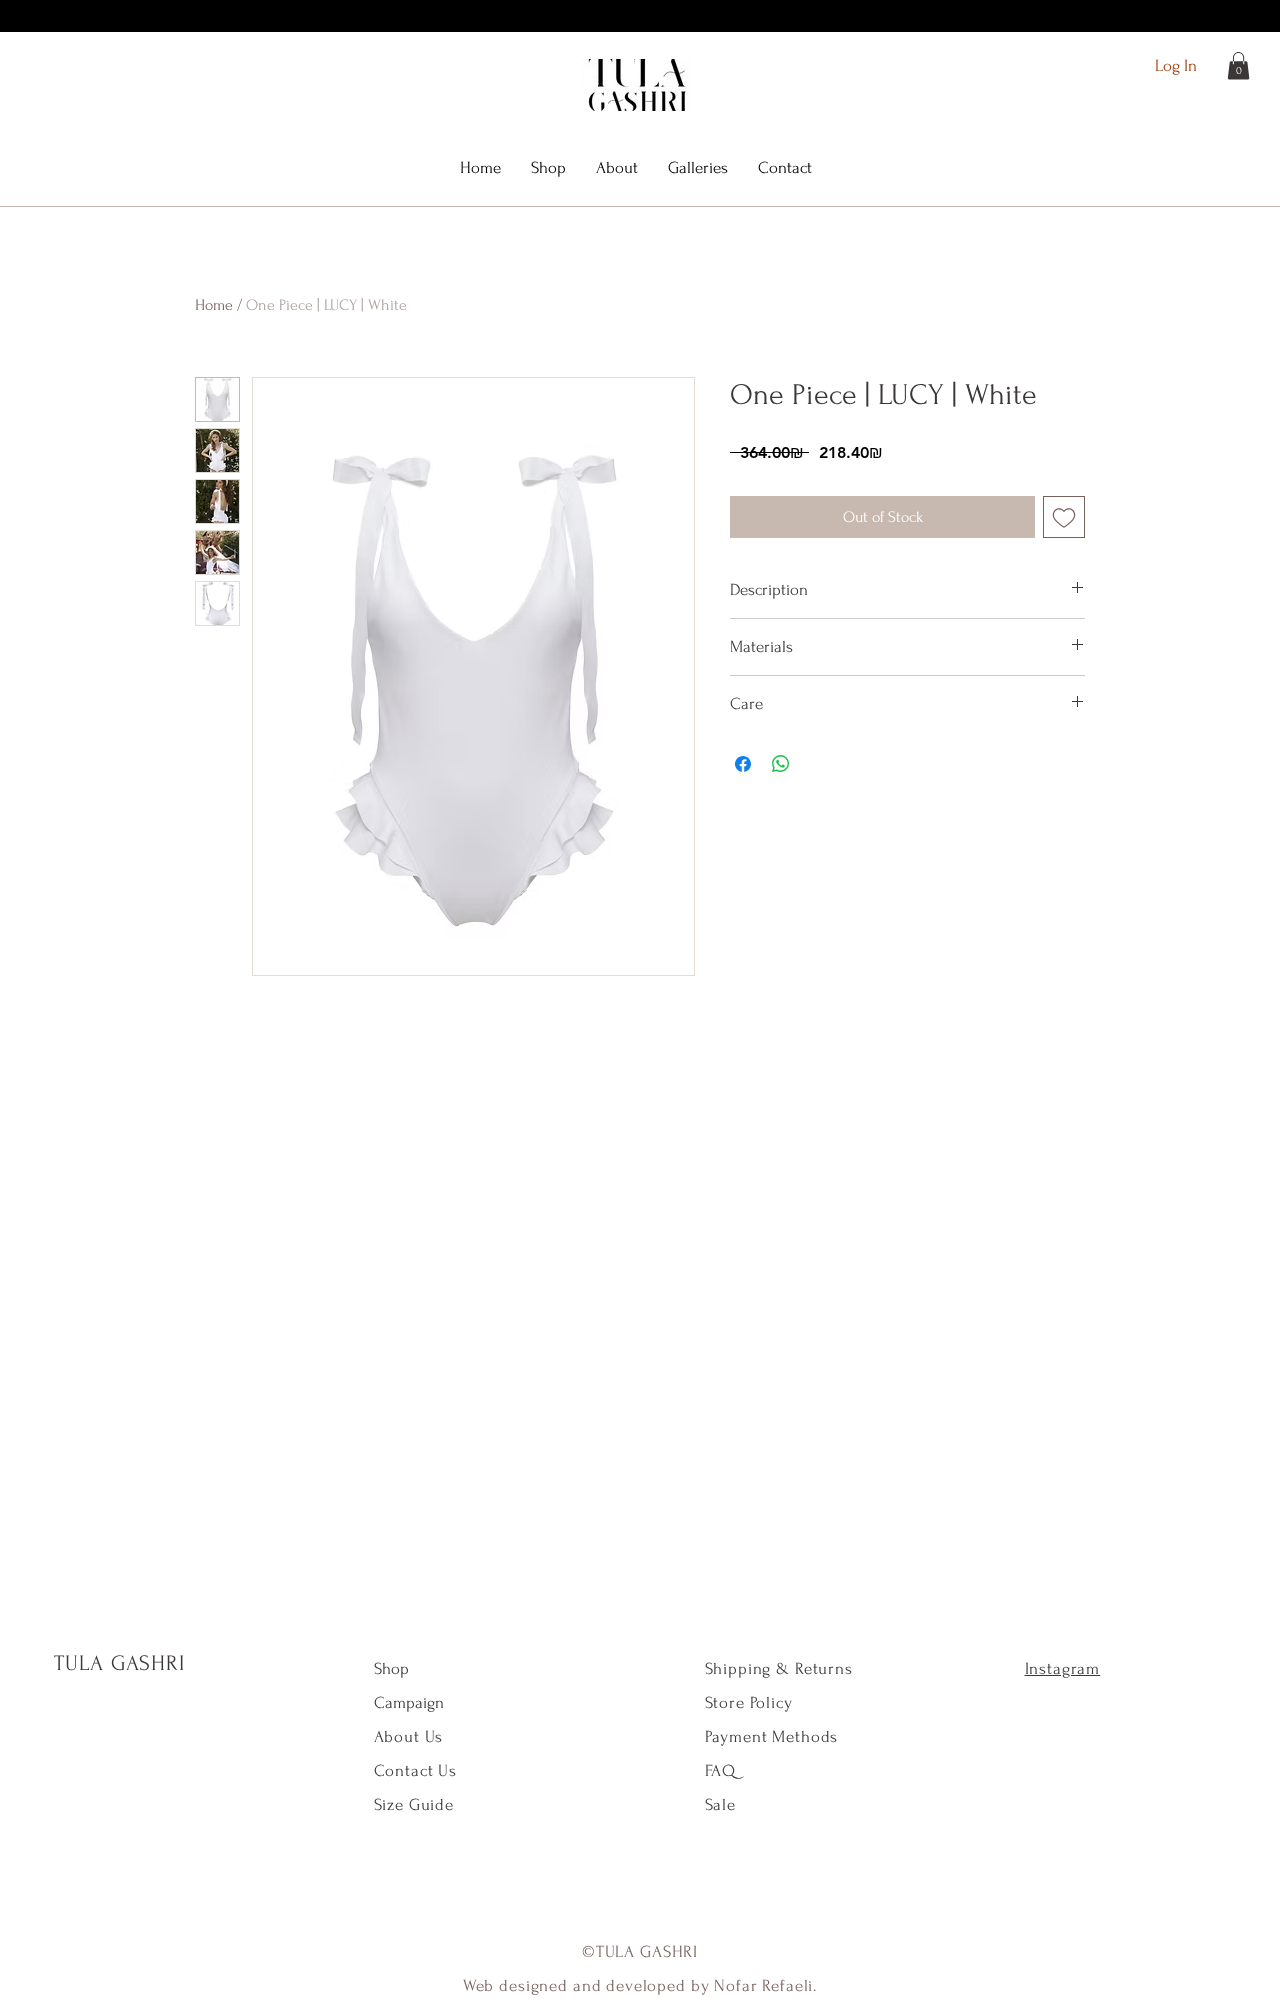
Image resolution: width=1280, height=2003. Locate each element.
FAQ (721, 1770)
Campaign (409, 1702)
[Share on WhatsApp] (781, 764)
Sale (720, 1804)
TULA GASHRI (120, 1663)
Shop (391, 1668)
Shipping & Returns (779, 1668)
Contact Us (416, 1770)
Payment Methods (772, 1736)
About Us (411, 1736)
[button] (1238, 65)
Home (214, 305)
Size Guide (414, 1804)
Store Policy (749, 1702)
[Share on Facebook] (743, 764)
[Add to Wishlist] (1064, 517)
